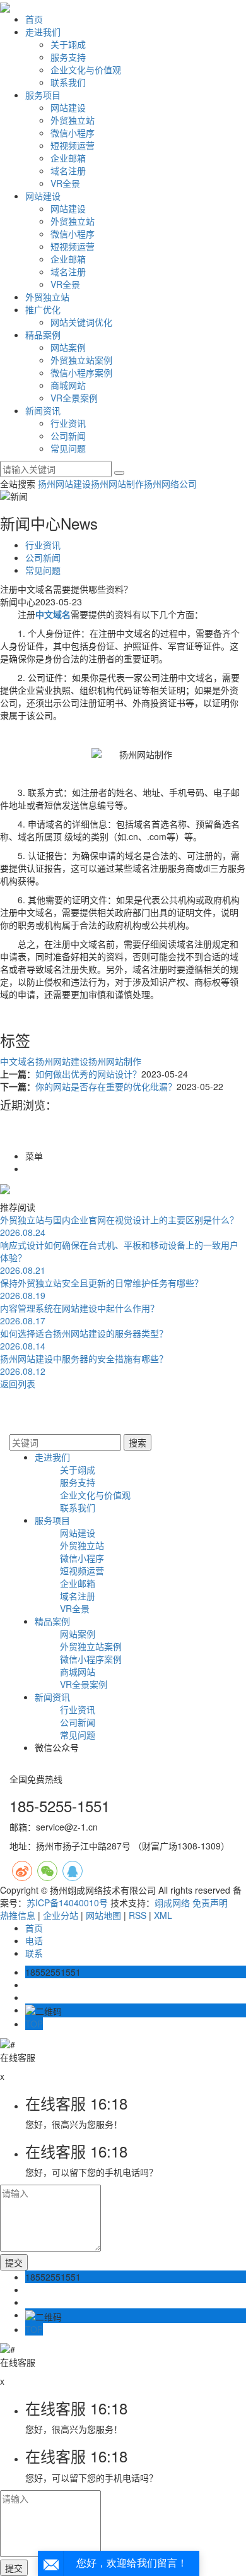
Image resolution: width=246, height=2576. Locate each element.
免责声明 (210, 1902)
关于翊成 (68, 44)
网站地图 (103, 1915)
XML (163, 1915)
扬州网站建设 (64, 484)
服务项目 (43, 95)
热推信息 (18, 1915)
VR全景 (65, 183)
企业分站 (61, 1915)
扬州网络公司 (170, 484)
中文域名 (18, 1061)
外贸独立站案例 (81, 360)
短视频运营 (73, 145)
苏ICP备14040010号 (67, 1902)
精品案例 (43, 335)
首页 (34, 19)
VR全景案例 (74, 398)
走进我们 (43, 32)
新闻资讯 (43, 410)
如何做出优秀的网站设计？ (88, 1074)
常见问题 (68, 448)
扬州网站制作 (117, 484)
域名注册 (68, 170)
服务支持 (68, 57)
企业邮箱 (68, 158)
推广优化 (43, 309)
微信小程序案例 (81, 372)
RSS (138, 1915)
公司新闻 (68, 436)
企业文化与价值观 (86, 69)
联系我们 (68, 82)
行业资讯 (68, 423)
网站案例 (68, 347)
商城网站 (68, 385)
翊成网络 (172, 1902)
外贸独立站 (73, 120)
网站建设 (68, 107)
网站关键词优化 (81, 322)
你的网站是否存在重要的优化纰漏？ (106, 1086)
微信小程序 (73, 133)
